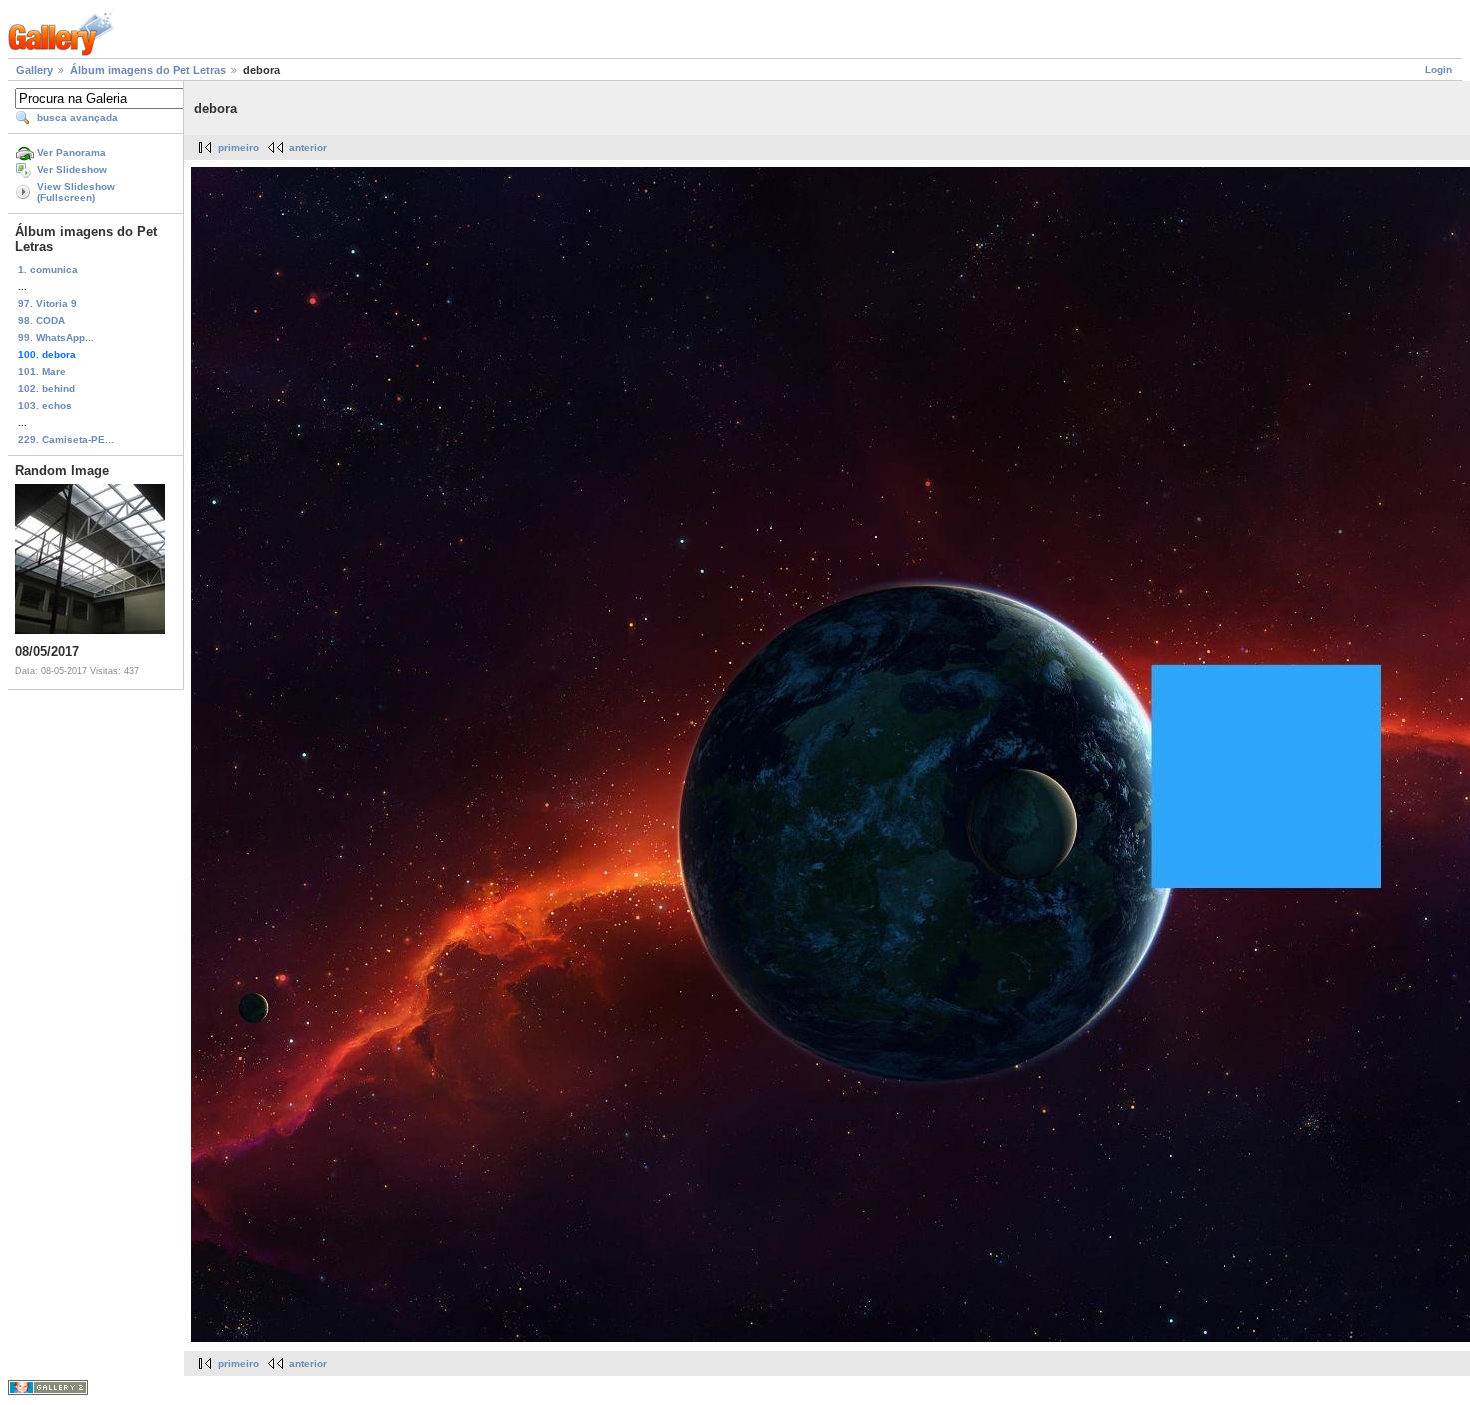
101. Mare (42, 371)
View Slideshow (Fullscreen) (76, 192)
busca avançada (77, 117)
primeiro (238, 147)
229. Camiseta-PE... (66, 439)
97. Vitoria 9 (47, 303)
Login (1438, 69)
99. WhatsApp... (56, 337)
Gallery (34, 70)
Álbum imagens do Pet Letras (148, 70)
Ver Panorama (71, 152)
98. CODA (41, 320)
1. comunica (48, 269)
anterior (308, 147)
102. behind (46, 388)
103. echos (45, 405)
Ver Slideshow (72, 169)
